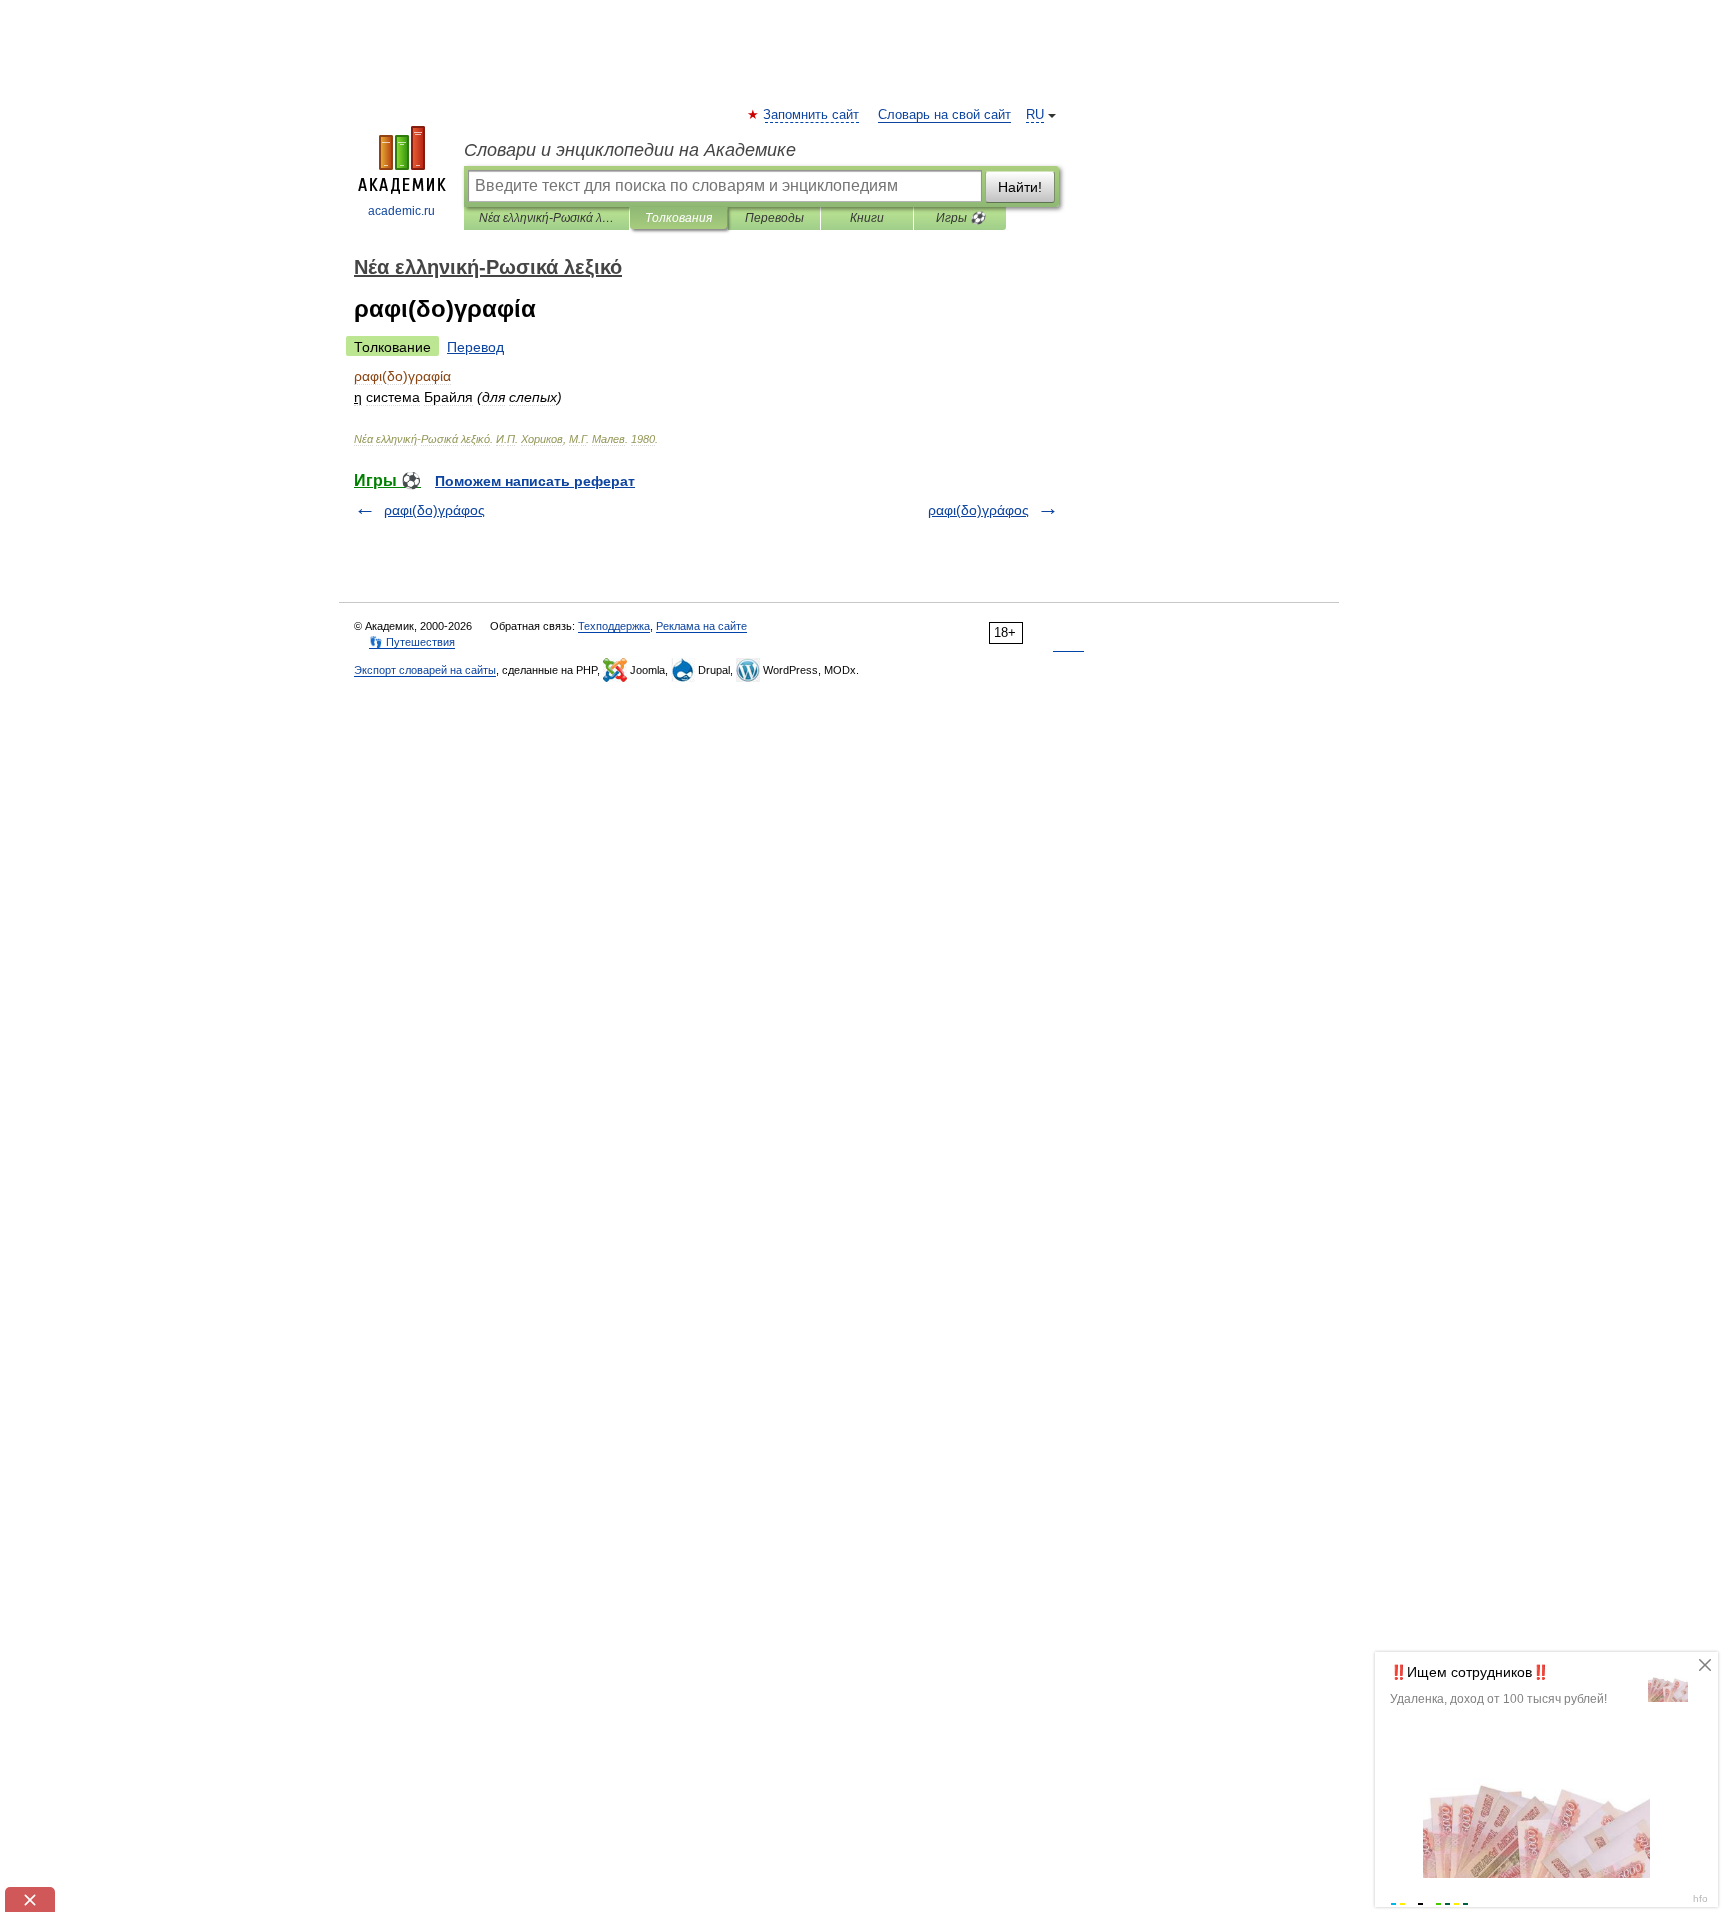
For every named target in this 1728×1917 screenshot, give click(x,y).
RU (1035, 115)
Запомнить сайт (812, 115)
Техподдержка (614, 626)
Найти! (1020, 187)
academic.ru (401, 211)
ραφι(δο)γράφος (434, 510)
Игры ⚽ (960, 218)
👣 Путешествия (412, 642)
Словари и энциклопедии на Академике (630, 150)
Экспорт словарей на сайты (425, 670)
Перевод (475, 347)
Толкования (678, 218)
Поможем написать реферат (535, 481)
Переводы (774, 218)
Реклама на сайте (701, 626)
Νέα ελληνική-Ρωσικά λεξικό (546, 218)
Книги (867, 218)
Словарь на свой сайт (944, 115)
